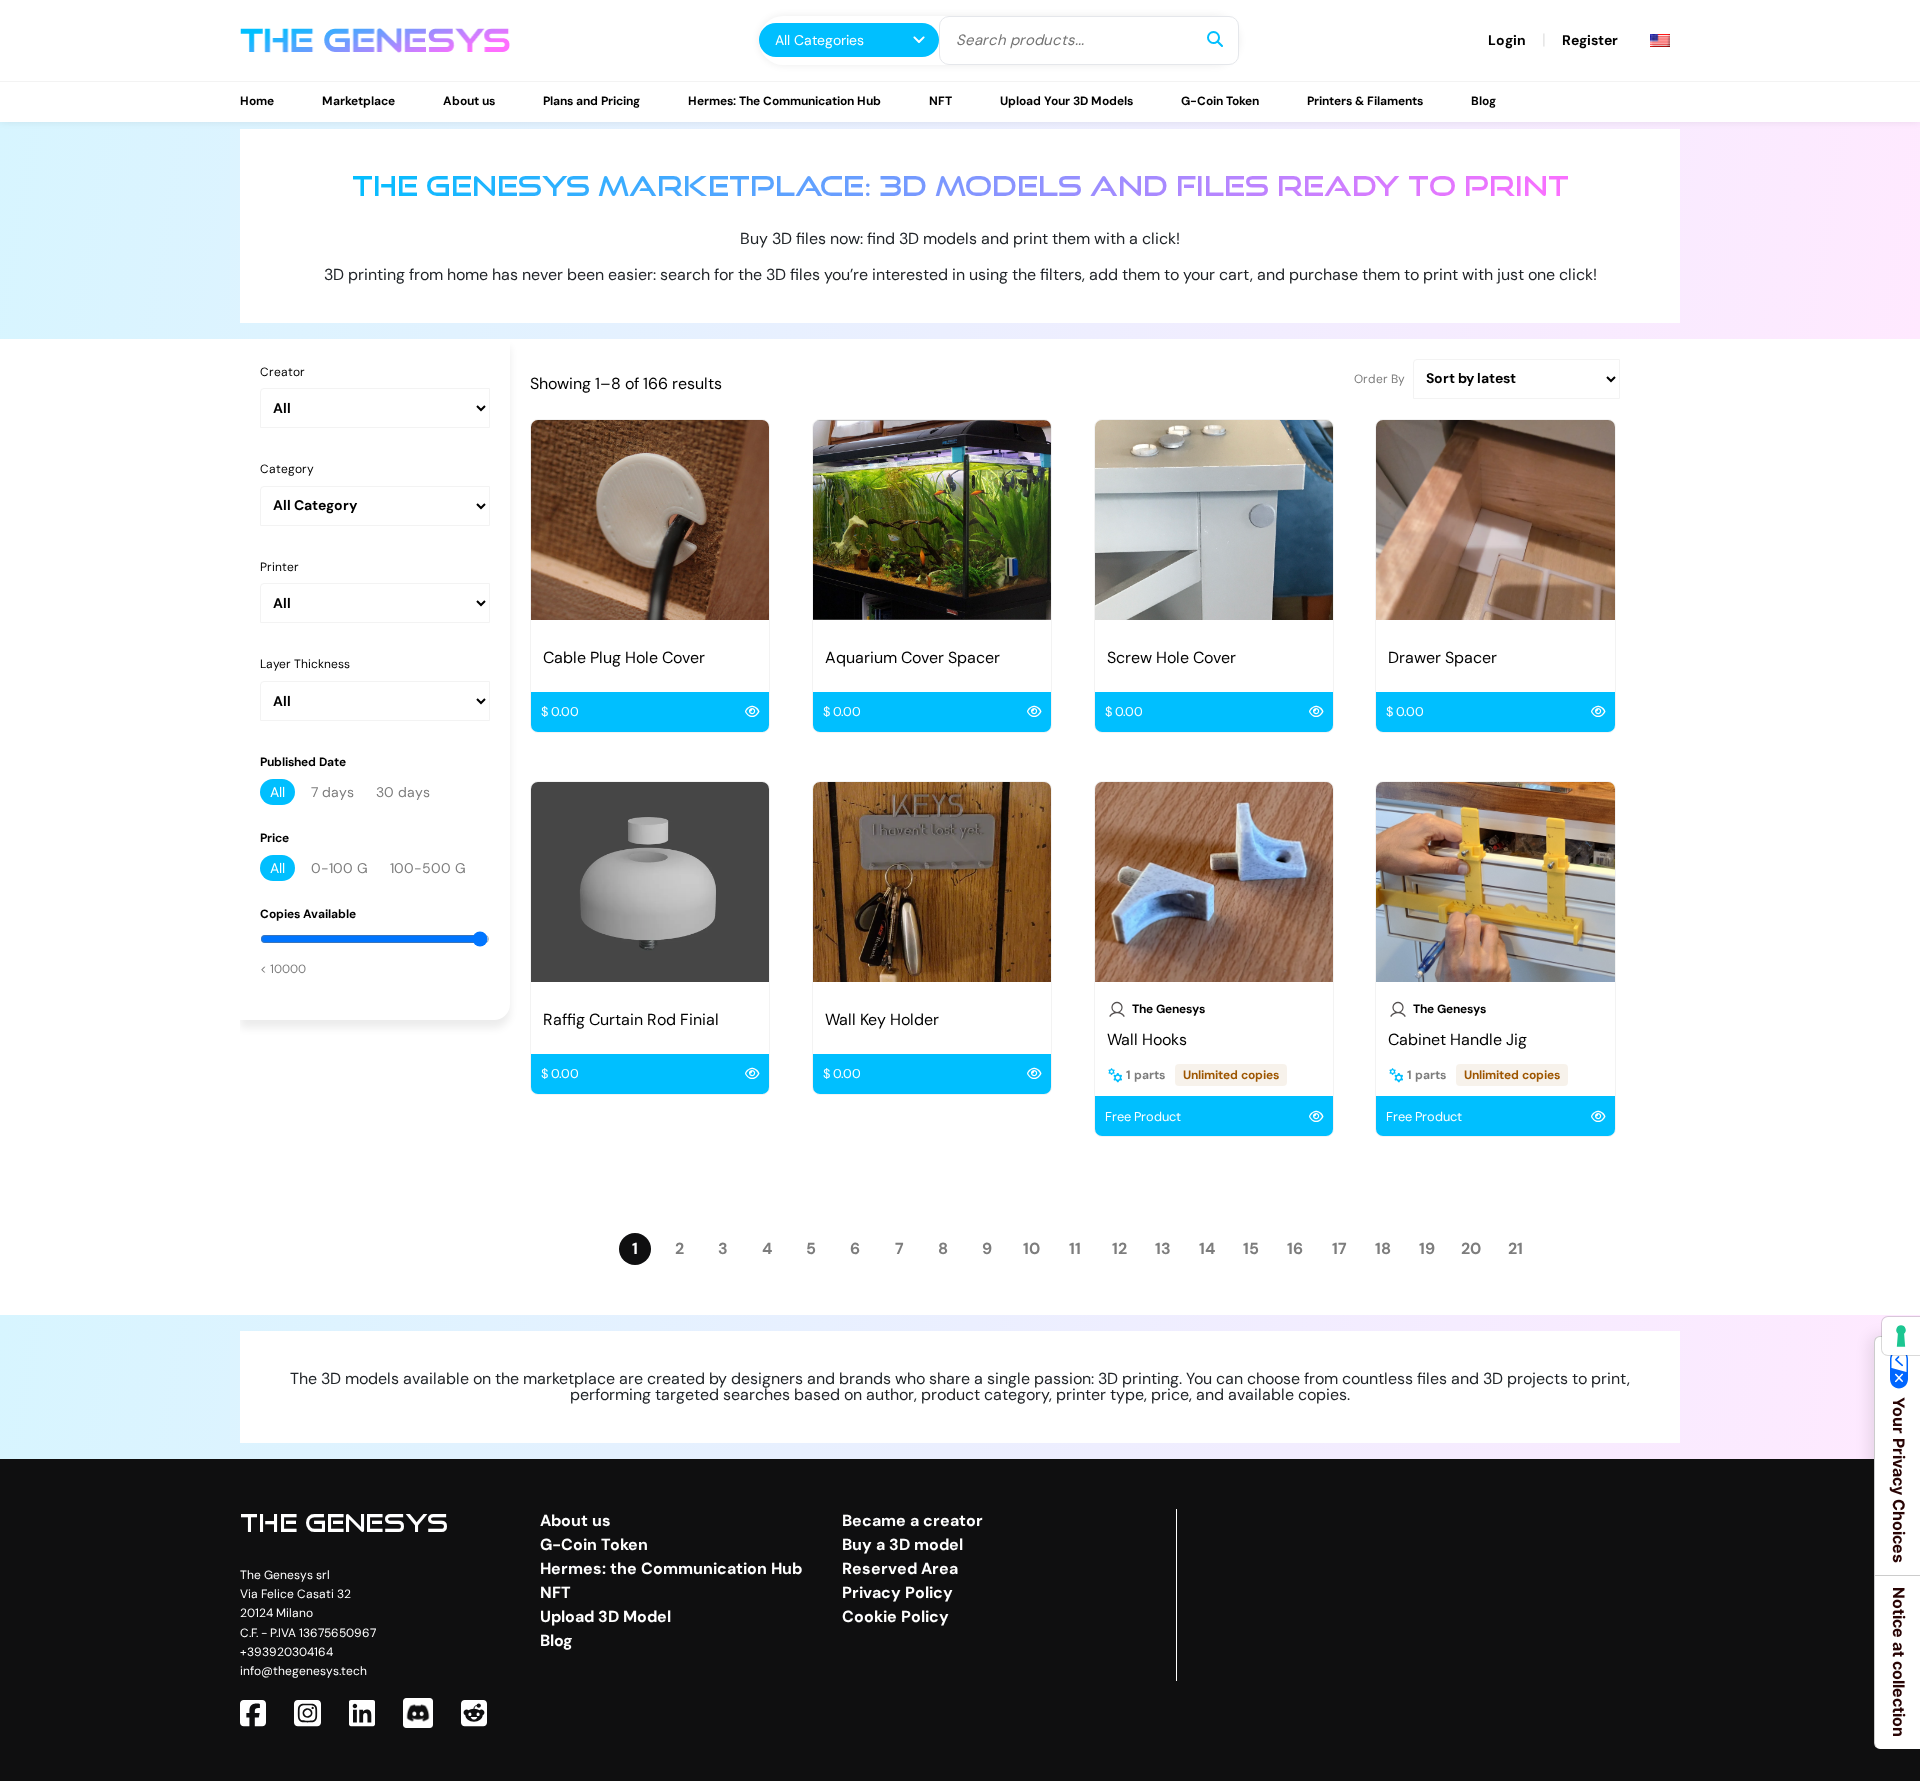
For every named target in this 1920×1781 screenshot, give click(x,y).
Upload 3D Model (605, 1616)
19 (1427, 1249)
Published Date (303, 762)
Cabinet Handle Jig (1457, 1039)
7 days (332, 792)
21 (1515, 1249)
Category (287, 469)
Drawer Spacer (1442, 657)
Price (274, 838)
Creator (282, 372)
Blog (1483, 101)
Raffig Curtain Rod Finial (631, 1019)
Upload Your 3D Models (1066, 101)
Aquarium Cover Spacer (912, 657)
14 (1207, 1249)
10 (1031, 1249)
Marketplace (358, 101)
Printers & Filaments (1365, 101)
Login (1507, 40)
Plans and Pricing (591, 101)
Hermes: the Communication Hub (671, 1568)
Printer (279, 567)
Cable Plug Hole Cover (624, 657)
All (277, 792)
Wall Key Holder (882, 1019)
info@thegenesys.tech (303, 1671)
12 (1119, 1249)
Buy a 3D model (902, 1544)
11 (1075, 1249)
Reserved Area (900, 1568)
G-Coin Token (1220, 101)
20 (1471, 1249)
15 (1251, 1249)
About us (469, 101)
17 (1339, 1249)
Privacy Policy (897, 1592)
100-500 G (428, 868)
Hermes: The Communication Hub (784, 101)
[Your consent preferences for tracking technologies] (1901, 1336)
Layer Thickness (305, 664)
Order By (1379, 379)
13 (1163, 1249)
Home (257, 101)
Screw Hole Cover (1171, 657)
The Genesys (1168, 1009)
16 (1295, 1249)
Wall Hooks (1147, 1039)
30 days (403, 792)
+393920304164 (286, 1652)
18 (1383, 1249)
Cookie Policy (895, 1616)
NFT (940, 101)
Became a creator (912, 1520)
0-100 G (339, 868)
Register (1590, 40)
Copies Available (308, 914)
